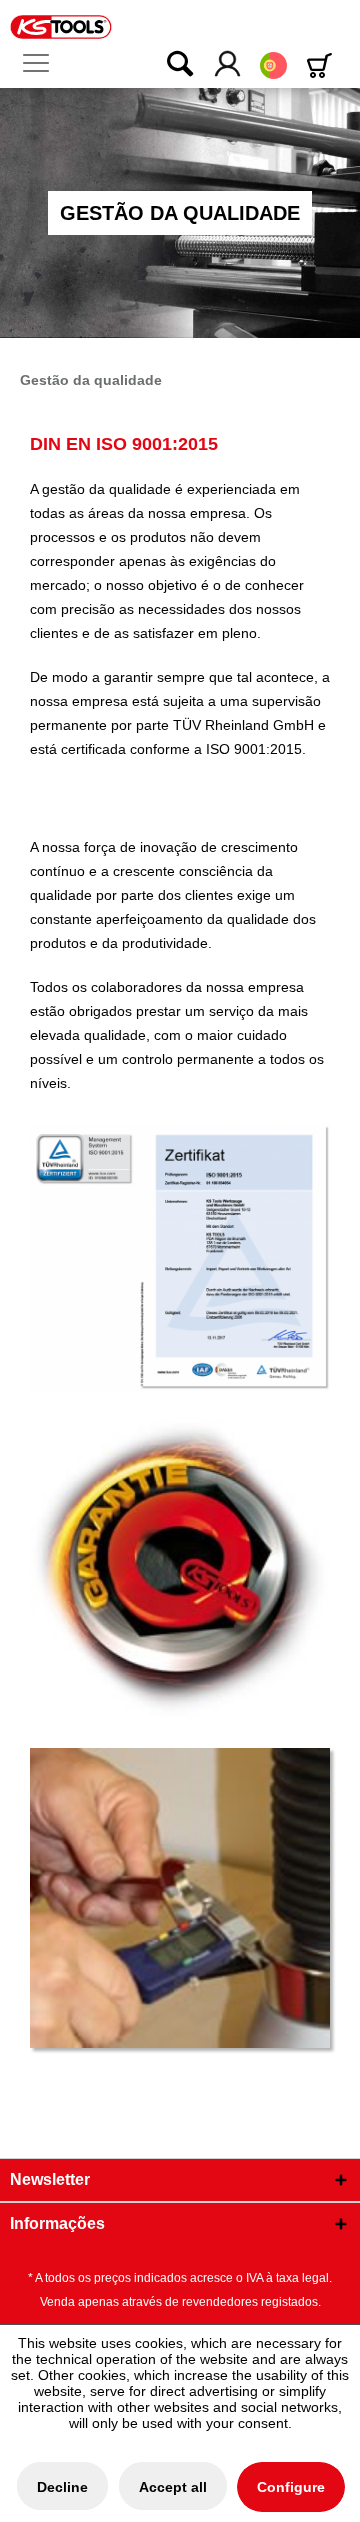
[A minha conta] (228, 65)
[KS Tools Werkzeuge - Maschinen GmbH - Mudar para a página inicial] (61, 27)
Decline (62, 2487)
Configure (291, 2487)
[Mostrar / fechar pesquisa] (167, 65)
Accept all (173, 2487)
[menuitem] (44, 64)
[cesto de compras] (323, 65)
